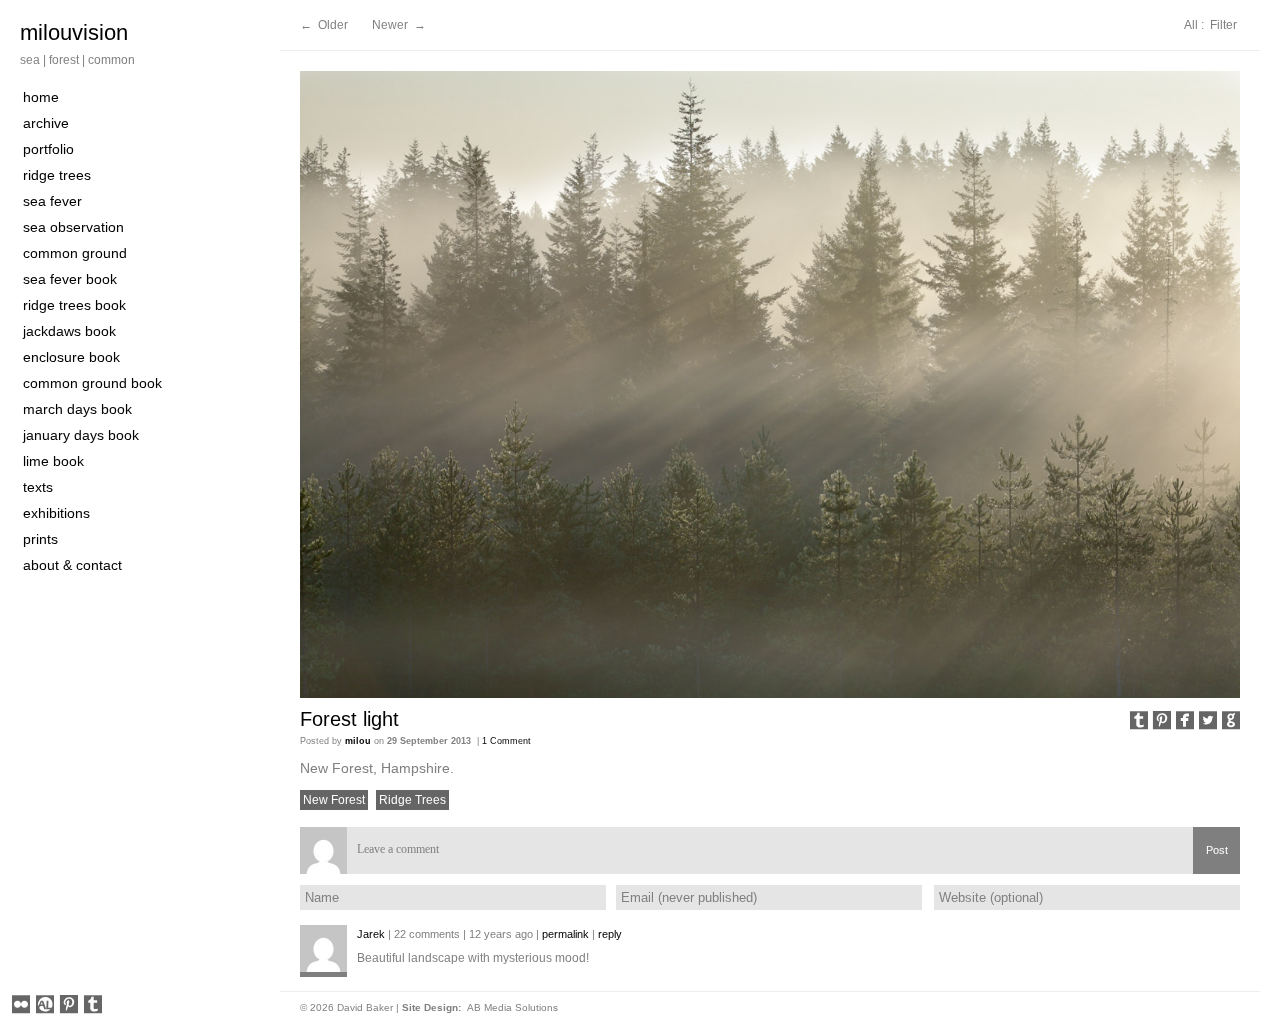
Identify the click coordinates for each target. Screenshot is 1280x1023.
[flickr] (21, 1006)
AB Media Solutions (512, 1007)
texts (38, 487)
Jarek (371, 934)
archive (46, 123)
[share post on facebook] (1185, 722)
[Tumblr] (93, 1006)
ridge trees (57, 175)
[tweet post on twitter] (1208, 722)
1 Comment (506, 741)
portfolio (48, 149)
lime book (53, 461)
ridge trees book (74, 305)
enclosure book (71, 357)
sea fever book (70, 279)
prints (40, 539)
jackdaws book (69, 331)
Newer (391, 25)
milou (358, 741)
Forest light (349, 719)
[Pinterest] (69, 1006)
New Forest (334, 800)
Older (333, 25)
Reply (610, 934)
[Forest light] (770, 384)
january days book (81, 435)
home (41, 97)
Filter (1223, 25)
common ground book (92, 383)
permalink (565, 934)
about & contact (72, 565)
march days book (77, 409)
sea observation (73, 227)
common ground (75, 253)
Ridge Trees (412, 800)
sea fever (52, 201)
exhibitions (56, 513)
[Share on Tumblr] (1139, 722)
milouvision (74, 32)
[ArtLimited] (45, 1006)
